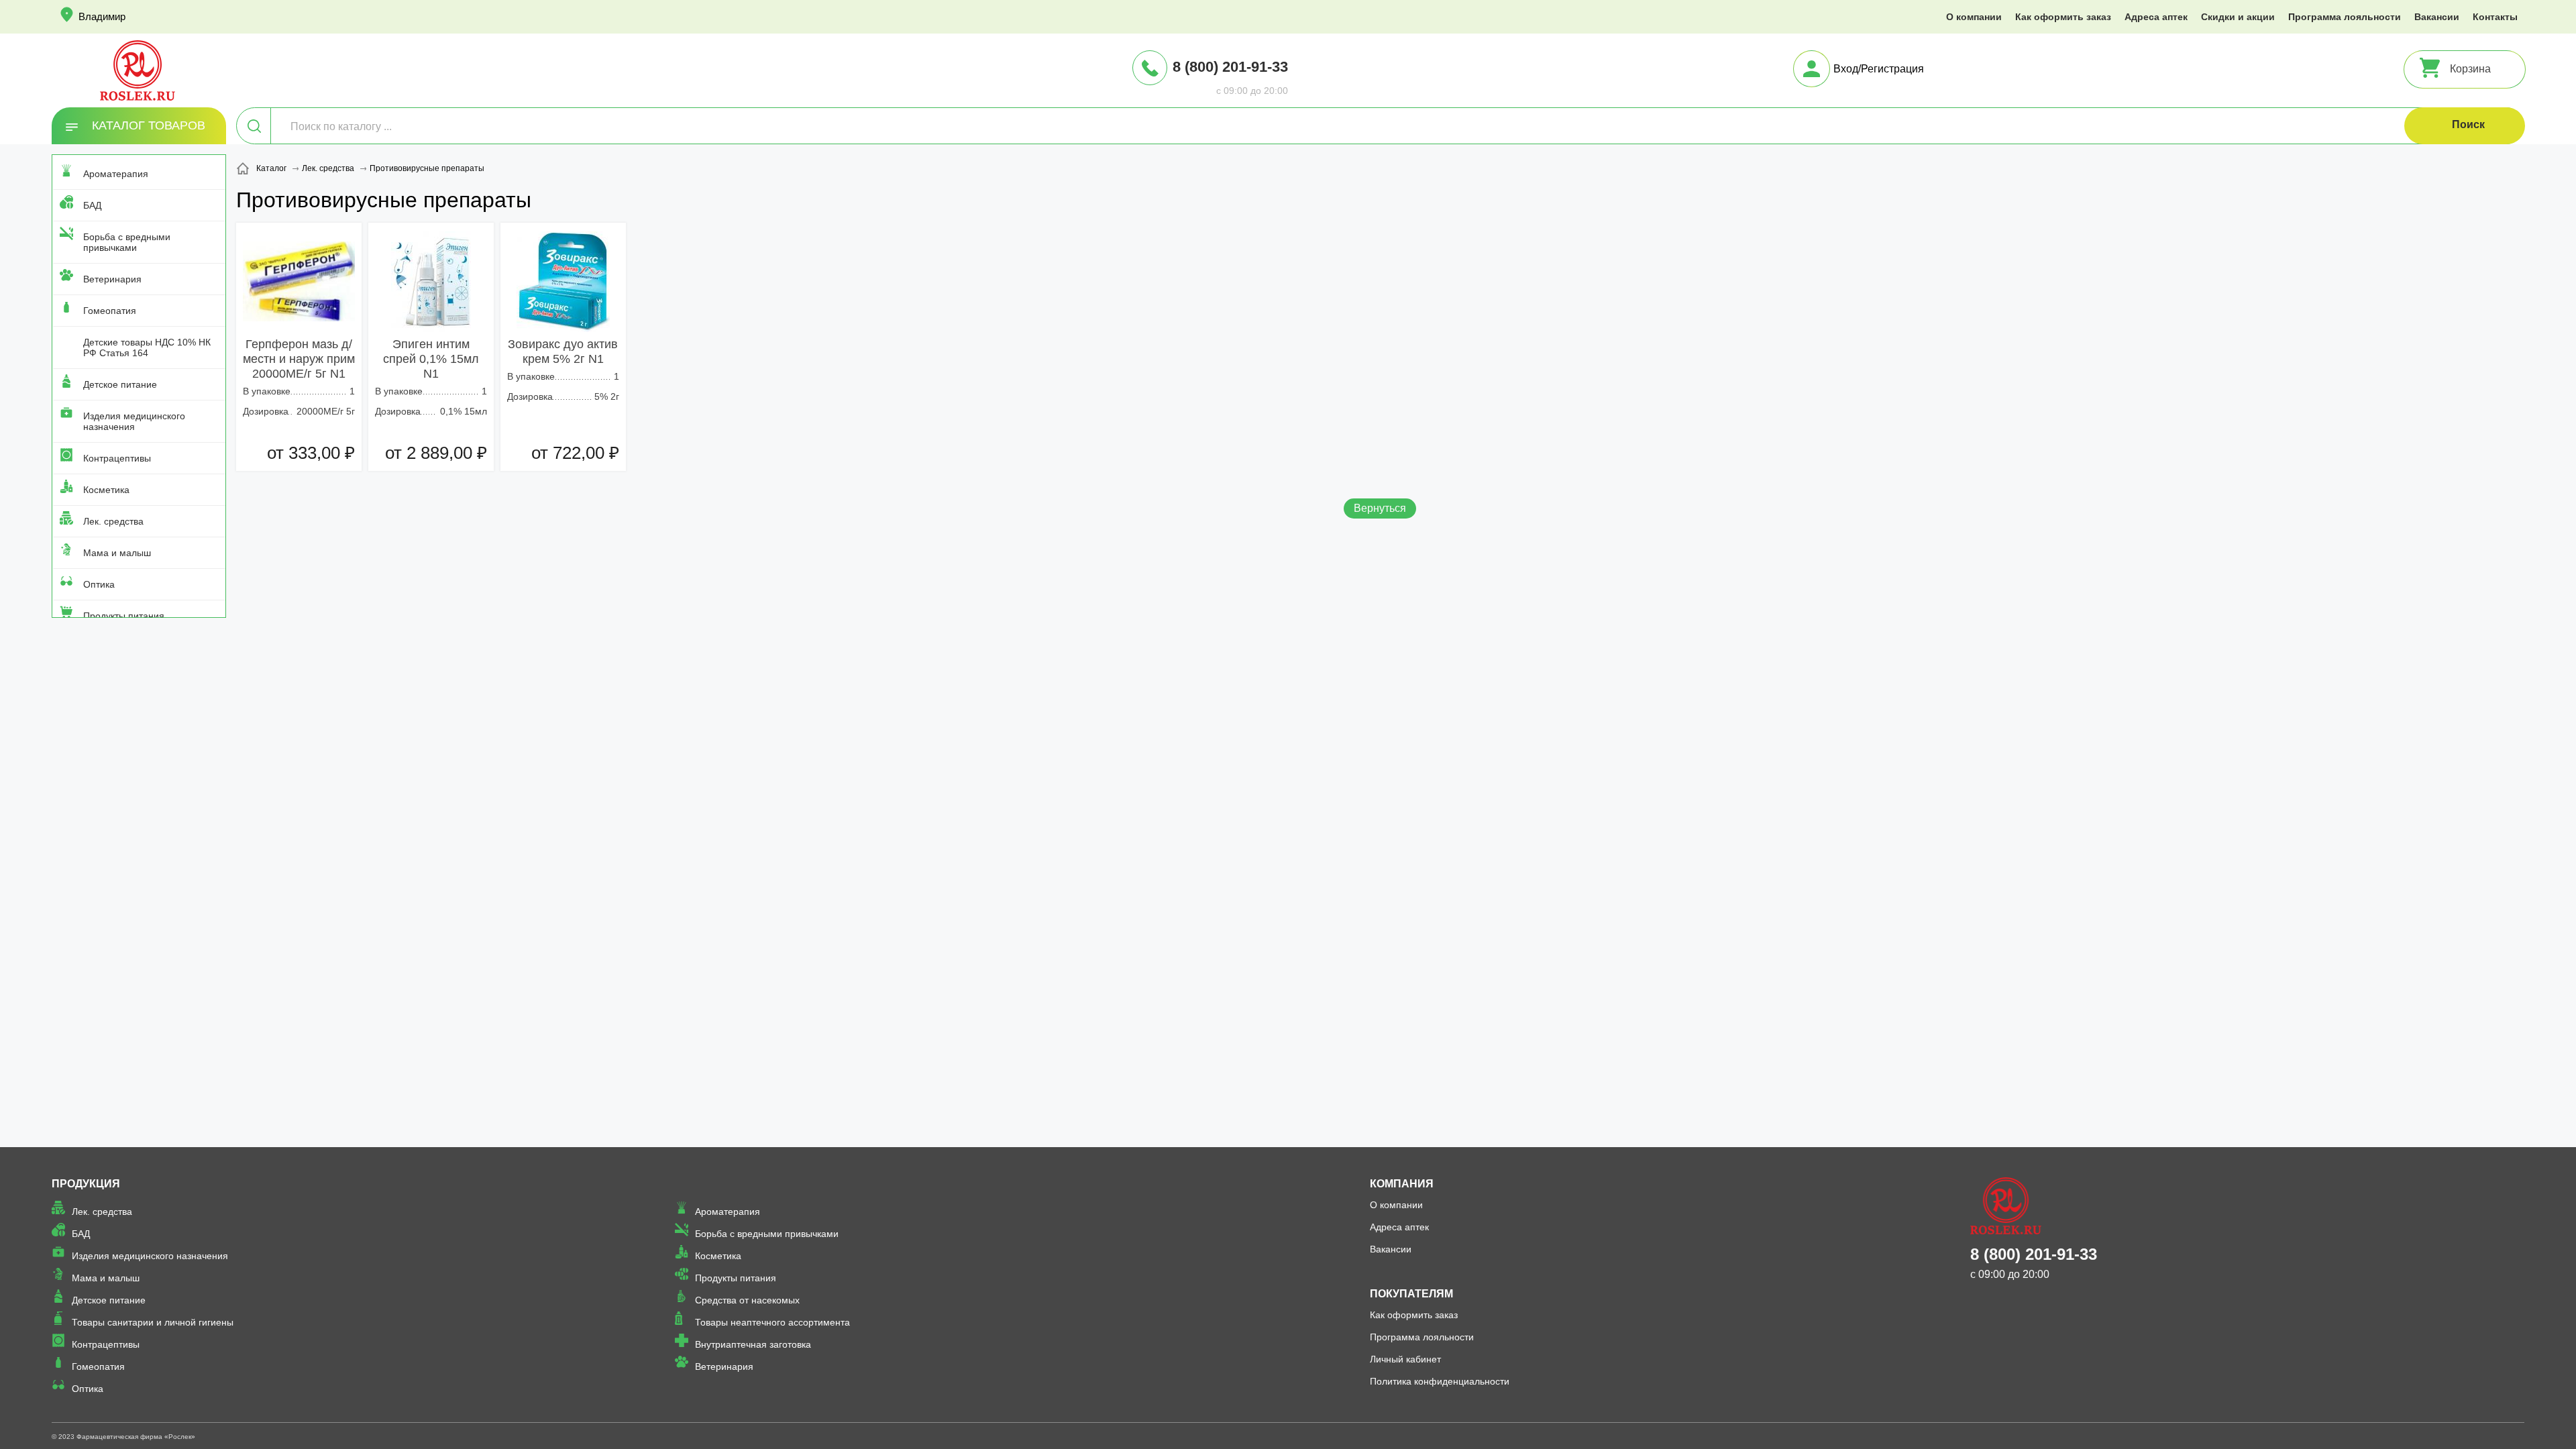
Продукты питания (124, 616)
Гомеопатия (110, 311)
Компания (1402, 1184)
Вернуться (1380, 508)
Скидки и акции (2238, 17)
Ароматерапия (116, 174)
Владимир (102, 16)
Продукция (86, 1184)
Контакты (2495, 17)
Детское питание (120, 384)
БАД (92, 205)
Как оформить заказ (2063, 17)
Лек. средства (113, 521)
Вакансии (2437, 17)
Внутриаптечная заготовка (753, 1344)
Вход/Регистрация (1879, 69)
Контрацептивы (117, 458)
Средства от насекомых (747, 1300)
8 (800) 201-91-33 (1230, 67)
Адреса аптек (2156, 17)
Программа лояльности (2345, 17)
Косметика (106, 490)
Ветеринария (112, 279)
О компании (1974, 17)
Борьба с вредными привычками (127, 242)
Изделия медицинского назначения (134, 421)
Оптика (99, 584)
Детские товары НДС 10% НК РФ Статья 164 (147, 347)
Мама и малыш (117, 553)
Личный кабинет (1405, 1359)
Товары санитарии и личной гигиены (153, 1322)
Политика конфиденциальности (1440, 1381)
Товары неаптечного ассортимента (772, 1322)
